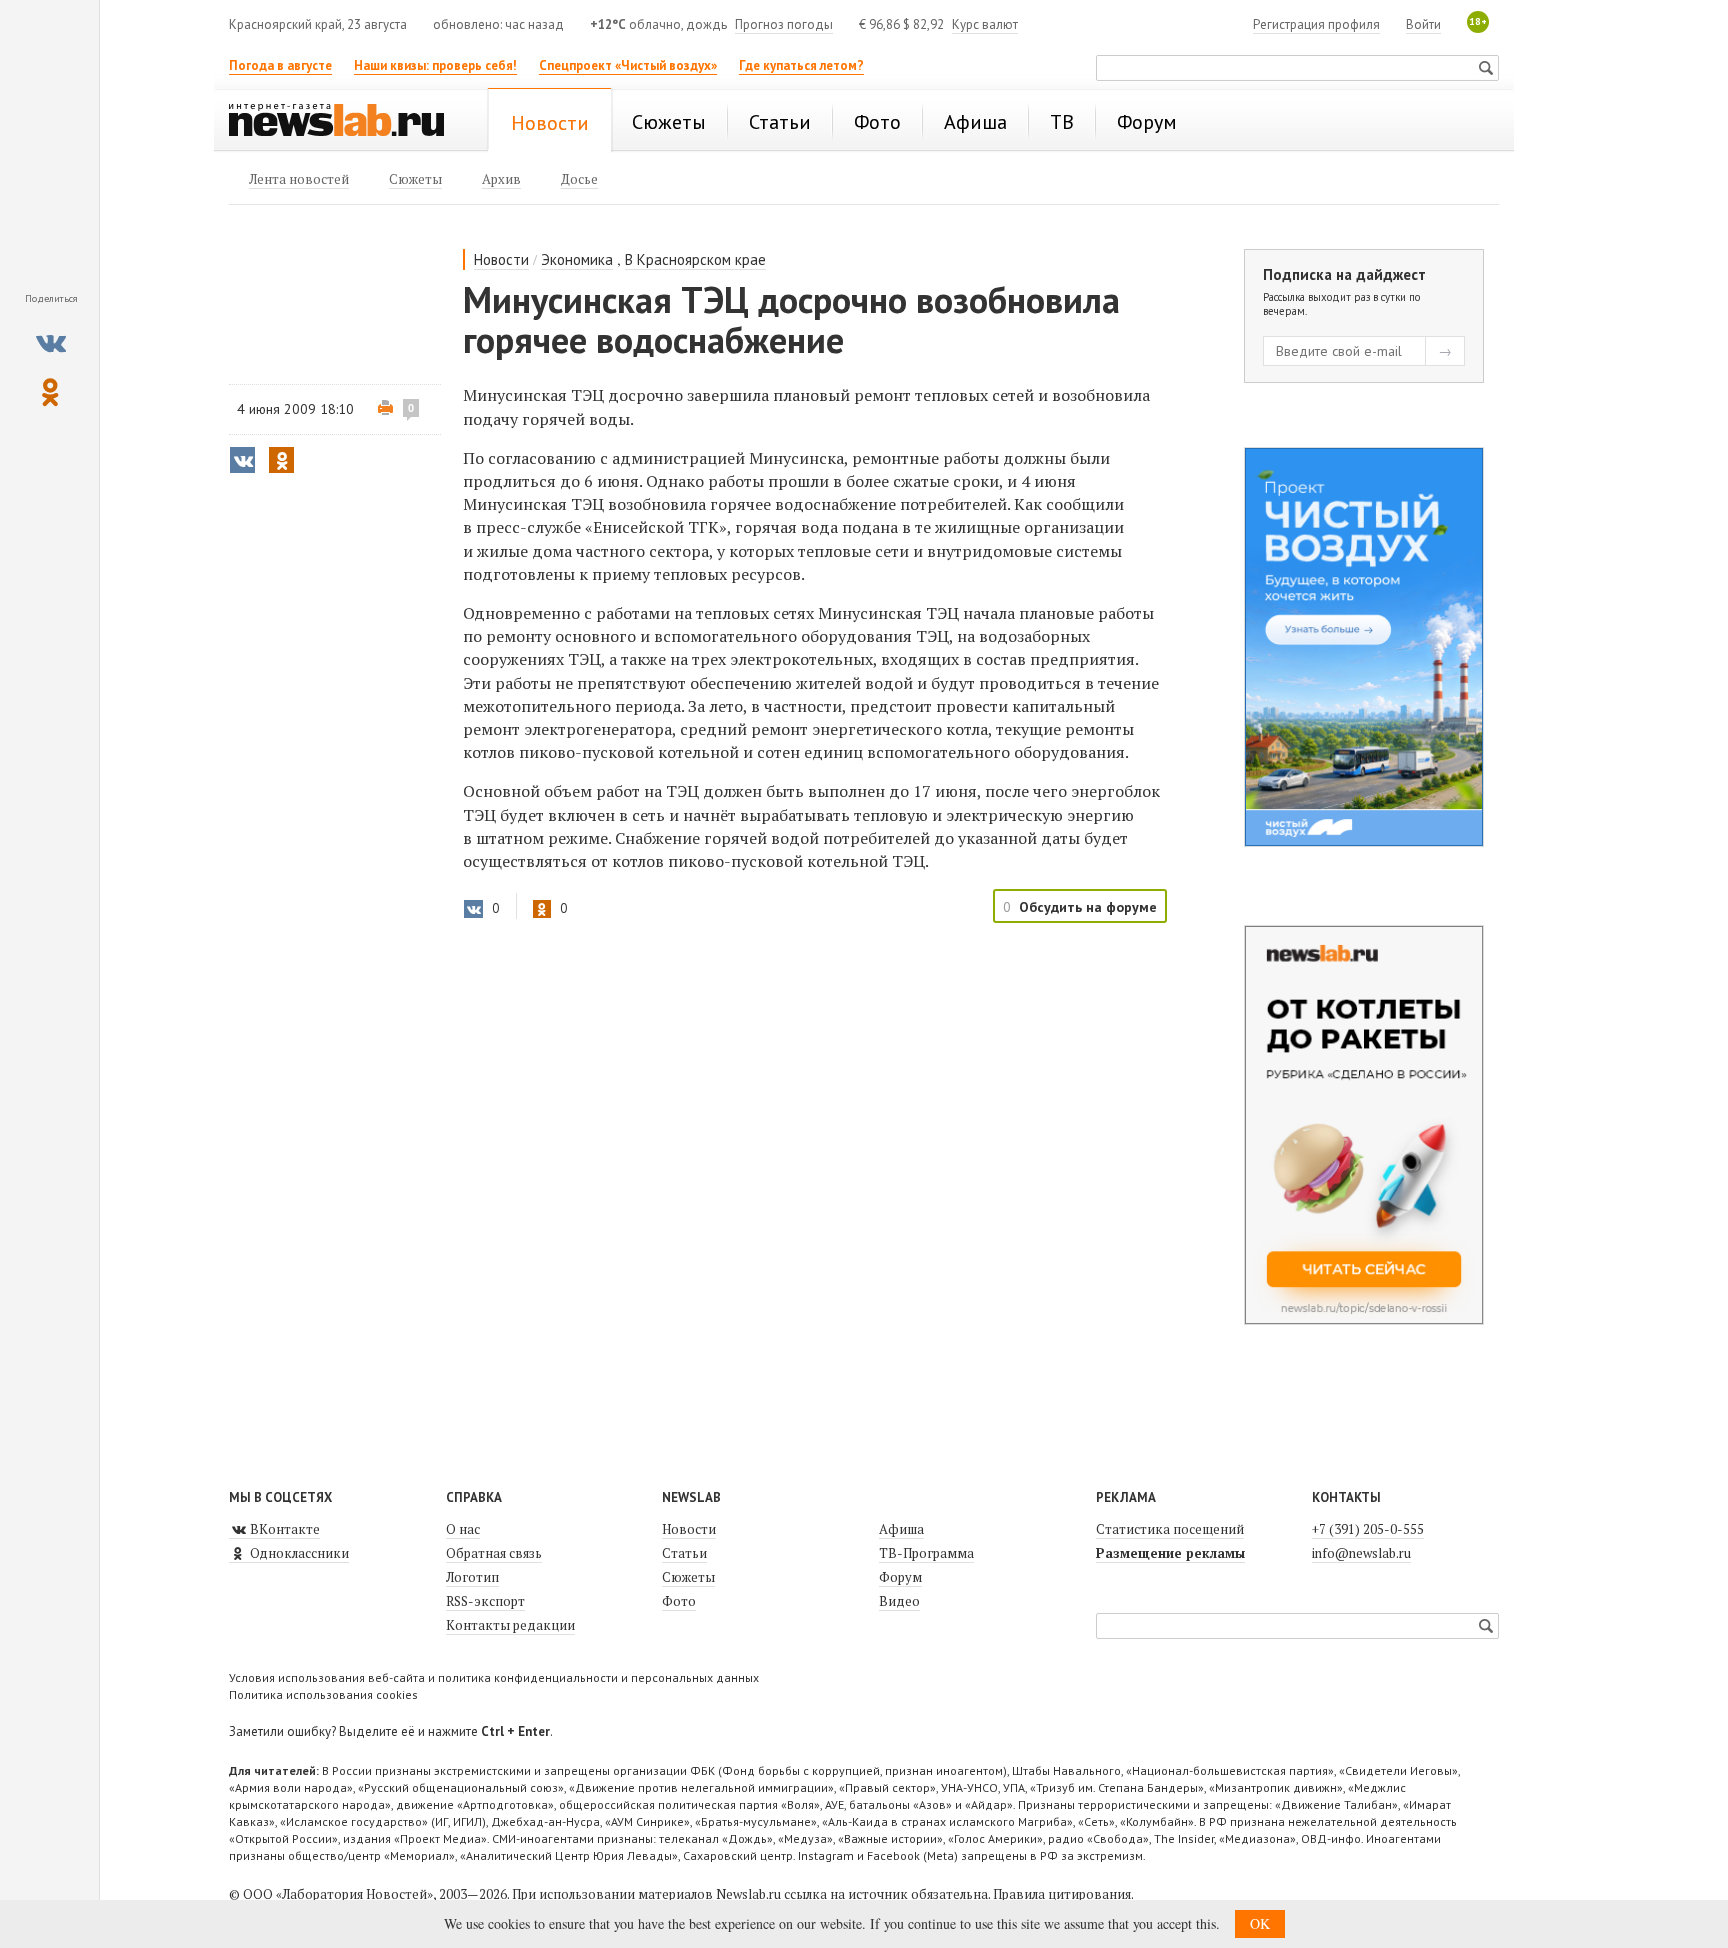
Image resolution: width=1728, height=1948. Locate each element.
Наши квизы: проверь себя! (435, 65)
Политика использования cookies (323, 1694)
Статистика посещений (1170, 1529)
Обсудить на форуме (1088, 907)
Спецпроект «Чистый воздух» (628, 65)
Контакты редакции (510, 1625)
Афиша (901, 1529)
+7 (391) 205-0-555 (1368, 1529)
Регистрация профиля (1316, 24)
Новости (501, 259)
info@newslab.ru (1361, 1553)
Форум (900, 1577)
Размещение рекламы (1170, 1553)
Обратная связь (494, 1553)
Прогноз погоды (784, 24)
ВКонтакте (283, 1529)
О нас (463, 1529)
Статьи (684, 1553)
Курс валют (985, 24)
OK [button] (1260, 1923)
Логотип (472, 1577)
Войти (1423, 24)
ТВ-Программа (926, 1553)
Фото (679, 1601)
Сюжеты (688, 1577)
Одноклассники (298, 1553)
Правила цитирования (1062, 1894)
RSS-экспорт (485, 1601)
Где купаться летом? (801, 65)
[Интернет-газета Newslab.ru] (346, 122)
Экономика (577, 259)
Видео (899, 1601)
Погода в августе (280, 65)
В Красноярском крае (695, 259)
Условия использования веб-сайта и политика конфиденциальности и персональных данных (494, 1677)
